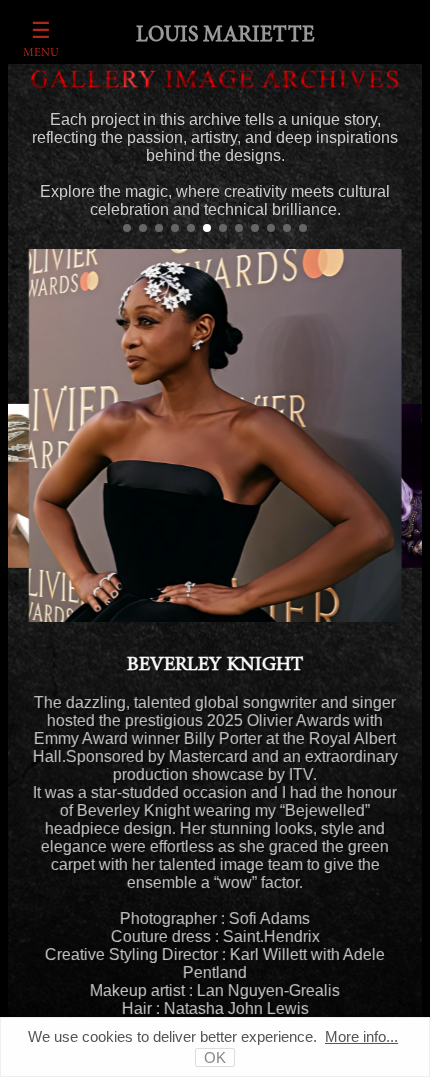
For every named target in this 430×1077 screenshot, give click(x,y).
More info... (361, 1036)
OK (215, 1057)
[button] (127, 228)
